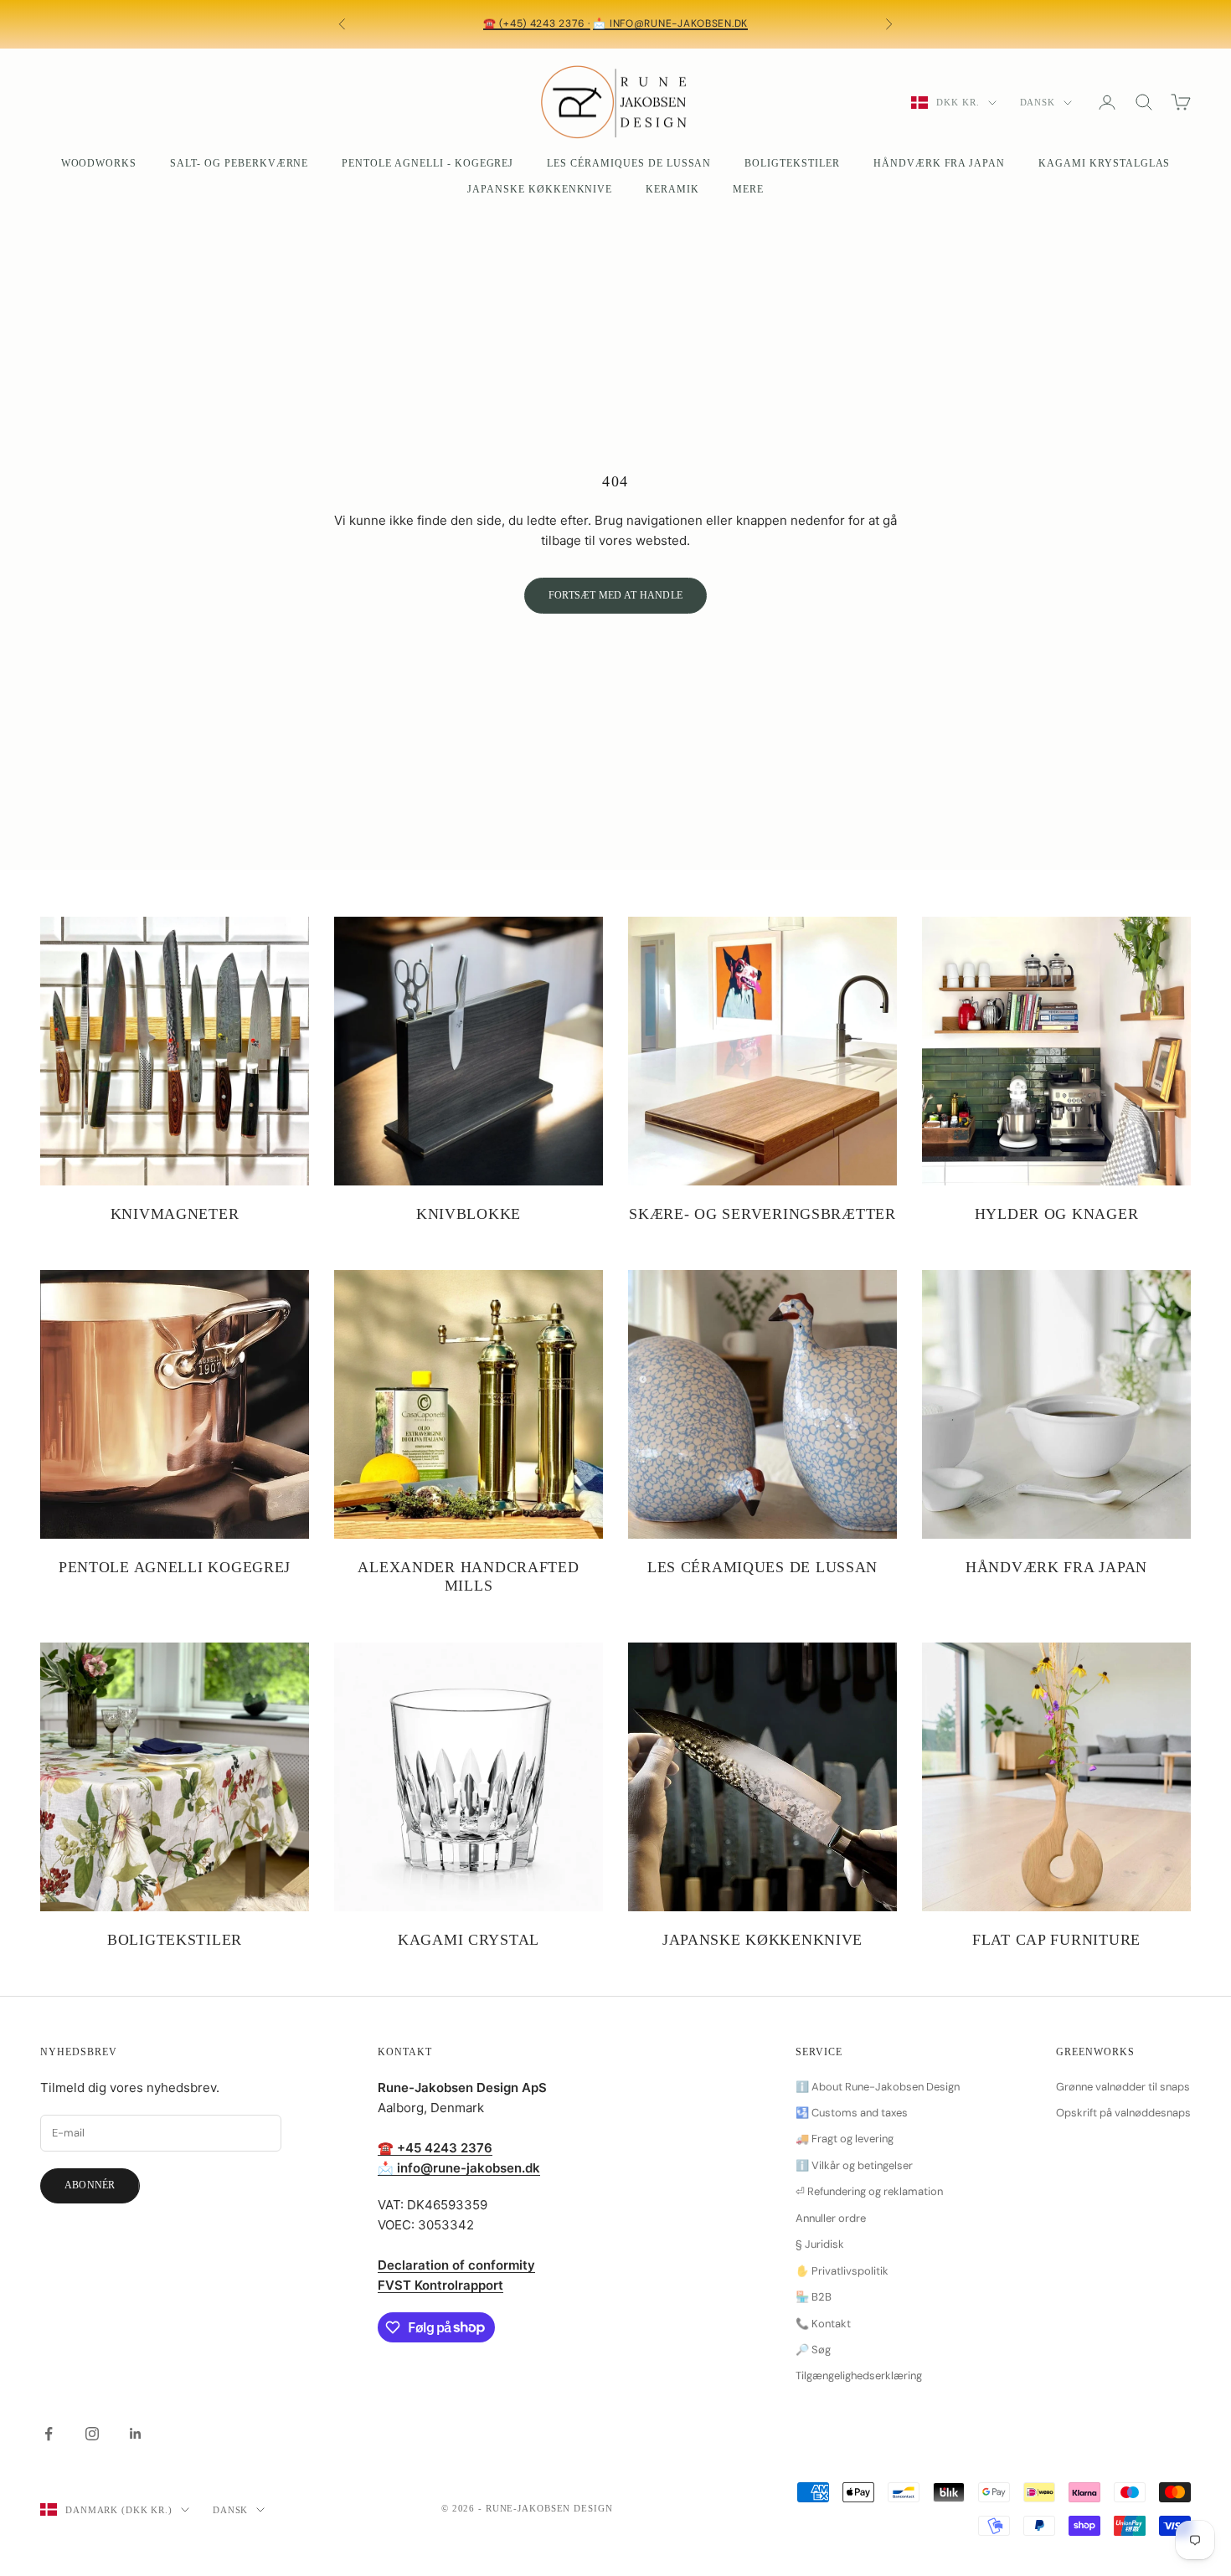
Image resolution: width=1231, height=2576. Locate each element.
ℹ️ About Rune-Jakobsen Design (878, 2087)
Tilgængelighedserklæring (859, 2375)
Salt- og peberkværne (239, 163)
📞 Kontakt (823, 2324)
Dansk (1038, 102)
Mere (748, 189)
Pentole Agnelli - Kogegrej (428, 163)
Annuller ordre (831, 2218)
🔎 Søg (813, 2350)
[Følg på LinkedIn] (136, 2434)
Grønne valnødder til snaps (1123, 2087)
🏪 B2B (814, 2297)
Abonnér (90, 2185)
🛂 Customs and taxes (852, 2113)
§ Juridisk (820, 2244)
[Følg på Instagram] (92, 2434)
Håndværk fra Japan (939, 163)
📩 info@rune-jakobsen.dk (670, 23)
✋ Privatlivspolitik (842, 2271)
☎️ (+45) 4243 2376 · (537, 23)
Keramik (672, 189)
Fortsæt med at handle (615, 595)
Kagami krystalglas (1104, 163)
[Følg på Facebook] (49, 2434)
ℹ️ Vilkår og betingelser (854, 2165)
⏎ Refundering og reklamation (869, 2191)
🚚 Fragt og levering (845, 2139)
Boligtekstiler (792, 163)
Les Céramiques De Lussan (629, 163)
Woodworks (99, 163)
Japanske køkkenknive (540, 189)
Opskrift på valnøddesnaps (1123, 2113)
